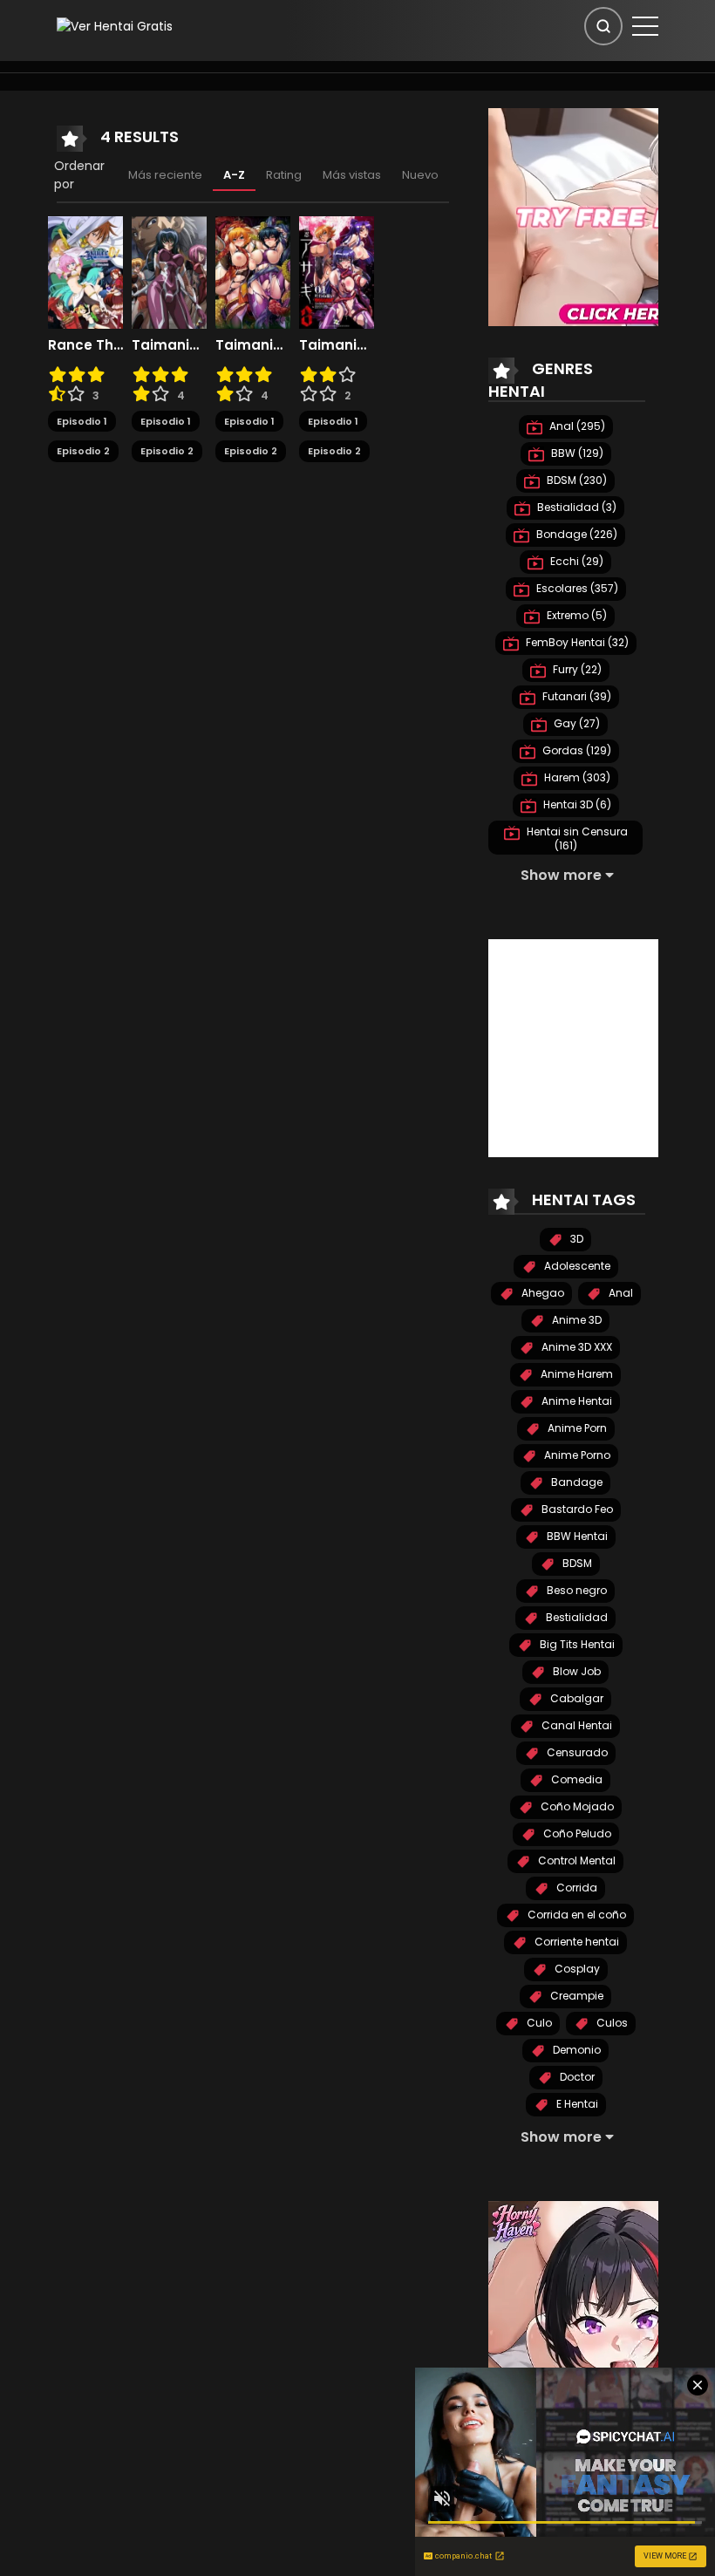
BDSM (576, 1563)
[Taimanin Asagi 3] (337, 271)
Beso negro (575, 1590)
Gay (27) (575, 723)
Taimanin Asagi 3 (337, 345)
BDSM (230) (575, 480)
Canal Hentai (575, 1725)
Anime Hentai (575, 1401)
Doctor (576, 2077)
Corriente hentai (575, 1942)
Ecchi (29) (575, 561)
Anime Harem (575, 1374)
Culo (538, 2023)
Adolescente (576, 1266)
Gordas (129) (575, 750)
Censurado (576, 1752)
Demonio (575, 2050)
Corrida (575, 1888)
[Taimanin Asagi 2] (253, 271)
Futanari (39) (575, 696)
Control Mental (575, 1860)
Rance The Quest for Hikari (85, 345)
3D (575, 1239)
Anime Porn (576, 1428)
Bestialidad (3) (575, 507)
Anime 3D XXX (575, 1347)
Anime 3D (575, 1320)
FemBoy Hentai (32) (576, 642)
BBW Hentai (576, 1536)
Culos (611, 2023)
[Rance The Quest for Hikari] (85, 271)
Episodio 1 (82, 421)
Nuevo (420, 175)
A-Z (234, 175)
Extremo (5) (575, 615)
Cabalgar (575, 1698)
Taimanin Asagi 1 (169, 345)
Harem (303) (576, 777)
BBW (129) (576, 453)
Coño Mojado (576, 1806)
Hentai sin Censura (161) (576, 838)
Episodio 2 (83, 451)
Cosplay (576, 1969)
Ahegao (541, 1293)
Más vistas (352, 175)
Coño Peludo (576, 1833)
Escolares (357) (576, 588)
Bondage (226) (575, 534)
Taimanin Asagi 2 (253, 345)
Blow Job (575, 1671)
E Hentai (576, 2104)
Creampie (575, 1996)
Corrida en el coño (575, 1915)
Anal (620, 1293)
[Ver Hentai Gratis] (115, 25)
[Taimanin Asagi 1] (169, 271)
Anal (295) (576, 426)
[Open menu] (645, 26)
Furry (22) (576, 669)
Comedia (575, 1779)
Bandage (575, 1482)
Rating (284, 175)
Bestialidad (575, 1617)
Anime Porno (576, 1455)
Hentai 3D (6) (576, 804)
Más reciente (165, 175)
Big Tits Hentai (576, 1644)
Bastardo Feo (576, 1509)
